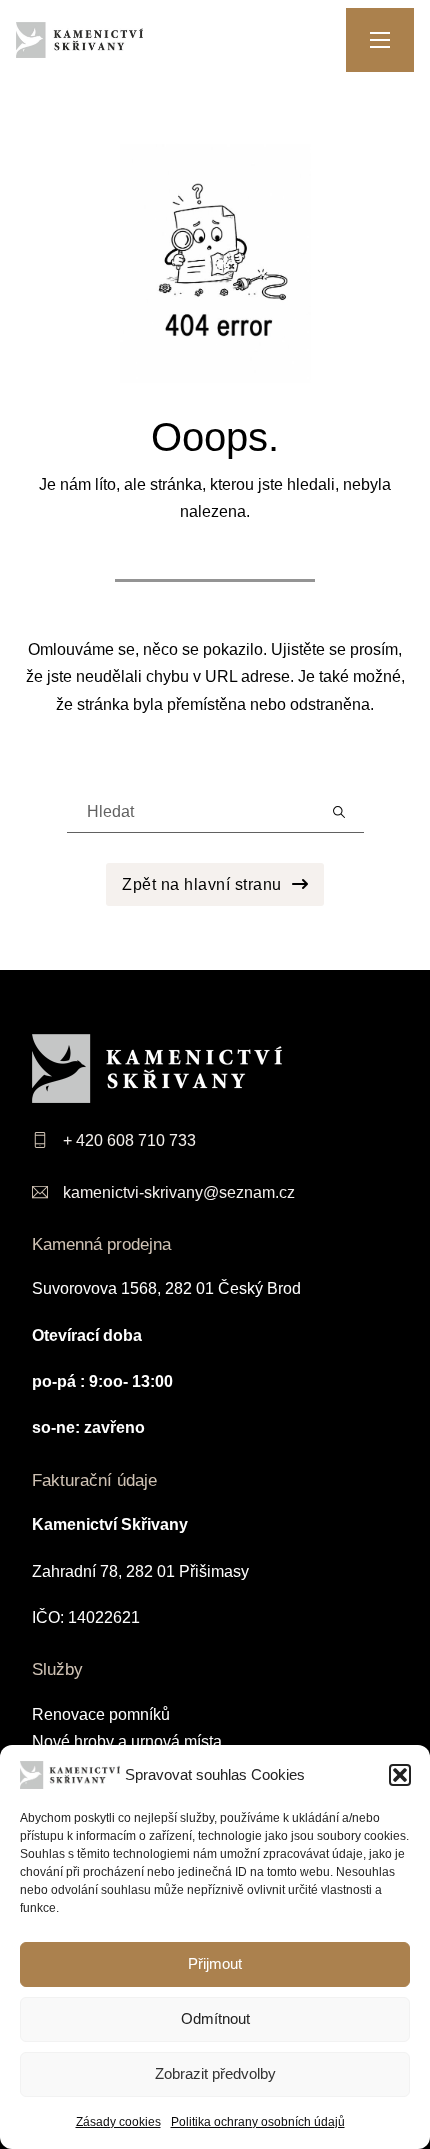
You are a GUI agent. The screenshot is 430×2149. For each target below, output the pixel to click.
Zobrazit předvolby (215, 2073)
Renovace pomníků (101, 1714)
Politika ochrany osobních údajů (258, 2122)
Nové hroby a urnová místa (127, 1741)
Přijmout (215, 1963)
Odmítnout (215, 2018)
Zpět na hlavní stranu (202, 884)
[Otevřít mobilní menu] (380, 40)
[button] (400, 1775)
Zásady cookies (118, 2122)
